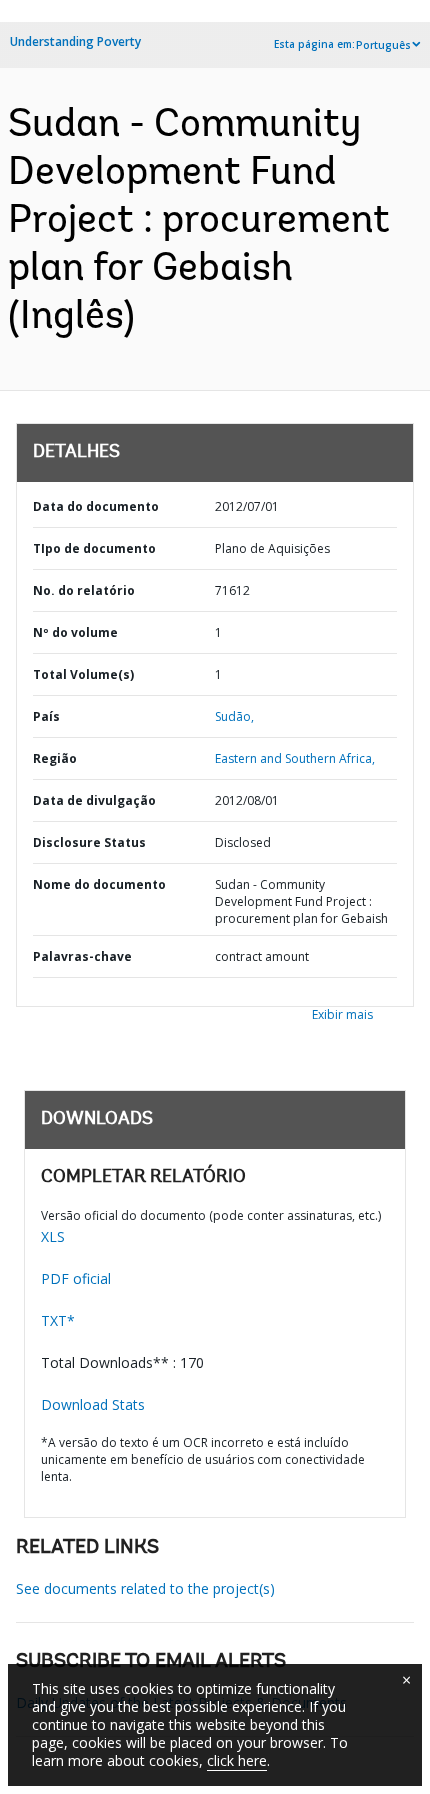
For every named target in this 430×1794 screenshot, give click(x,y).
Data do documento (96, 506)
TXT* (58, 1320)
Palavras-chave (82, 956)
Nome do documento (99, 884)
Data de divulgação (94, 800)
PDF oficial (76, 1278)
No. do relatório (84, 590)
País (46, 716)
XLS (53, 1236)
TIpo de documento (94, 548)
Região (55, 758)
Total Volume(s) (83, 674)
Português (383, 45)
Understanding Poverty (75, 41)
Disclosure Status (89, 842)
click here (237, 1760)
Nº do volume (75, 632)
